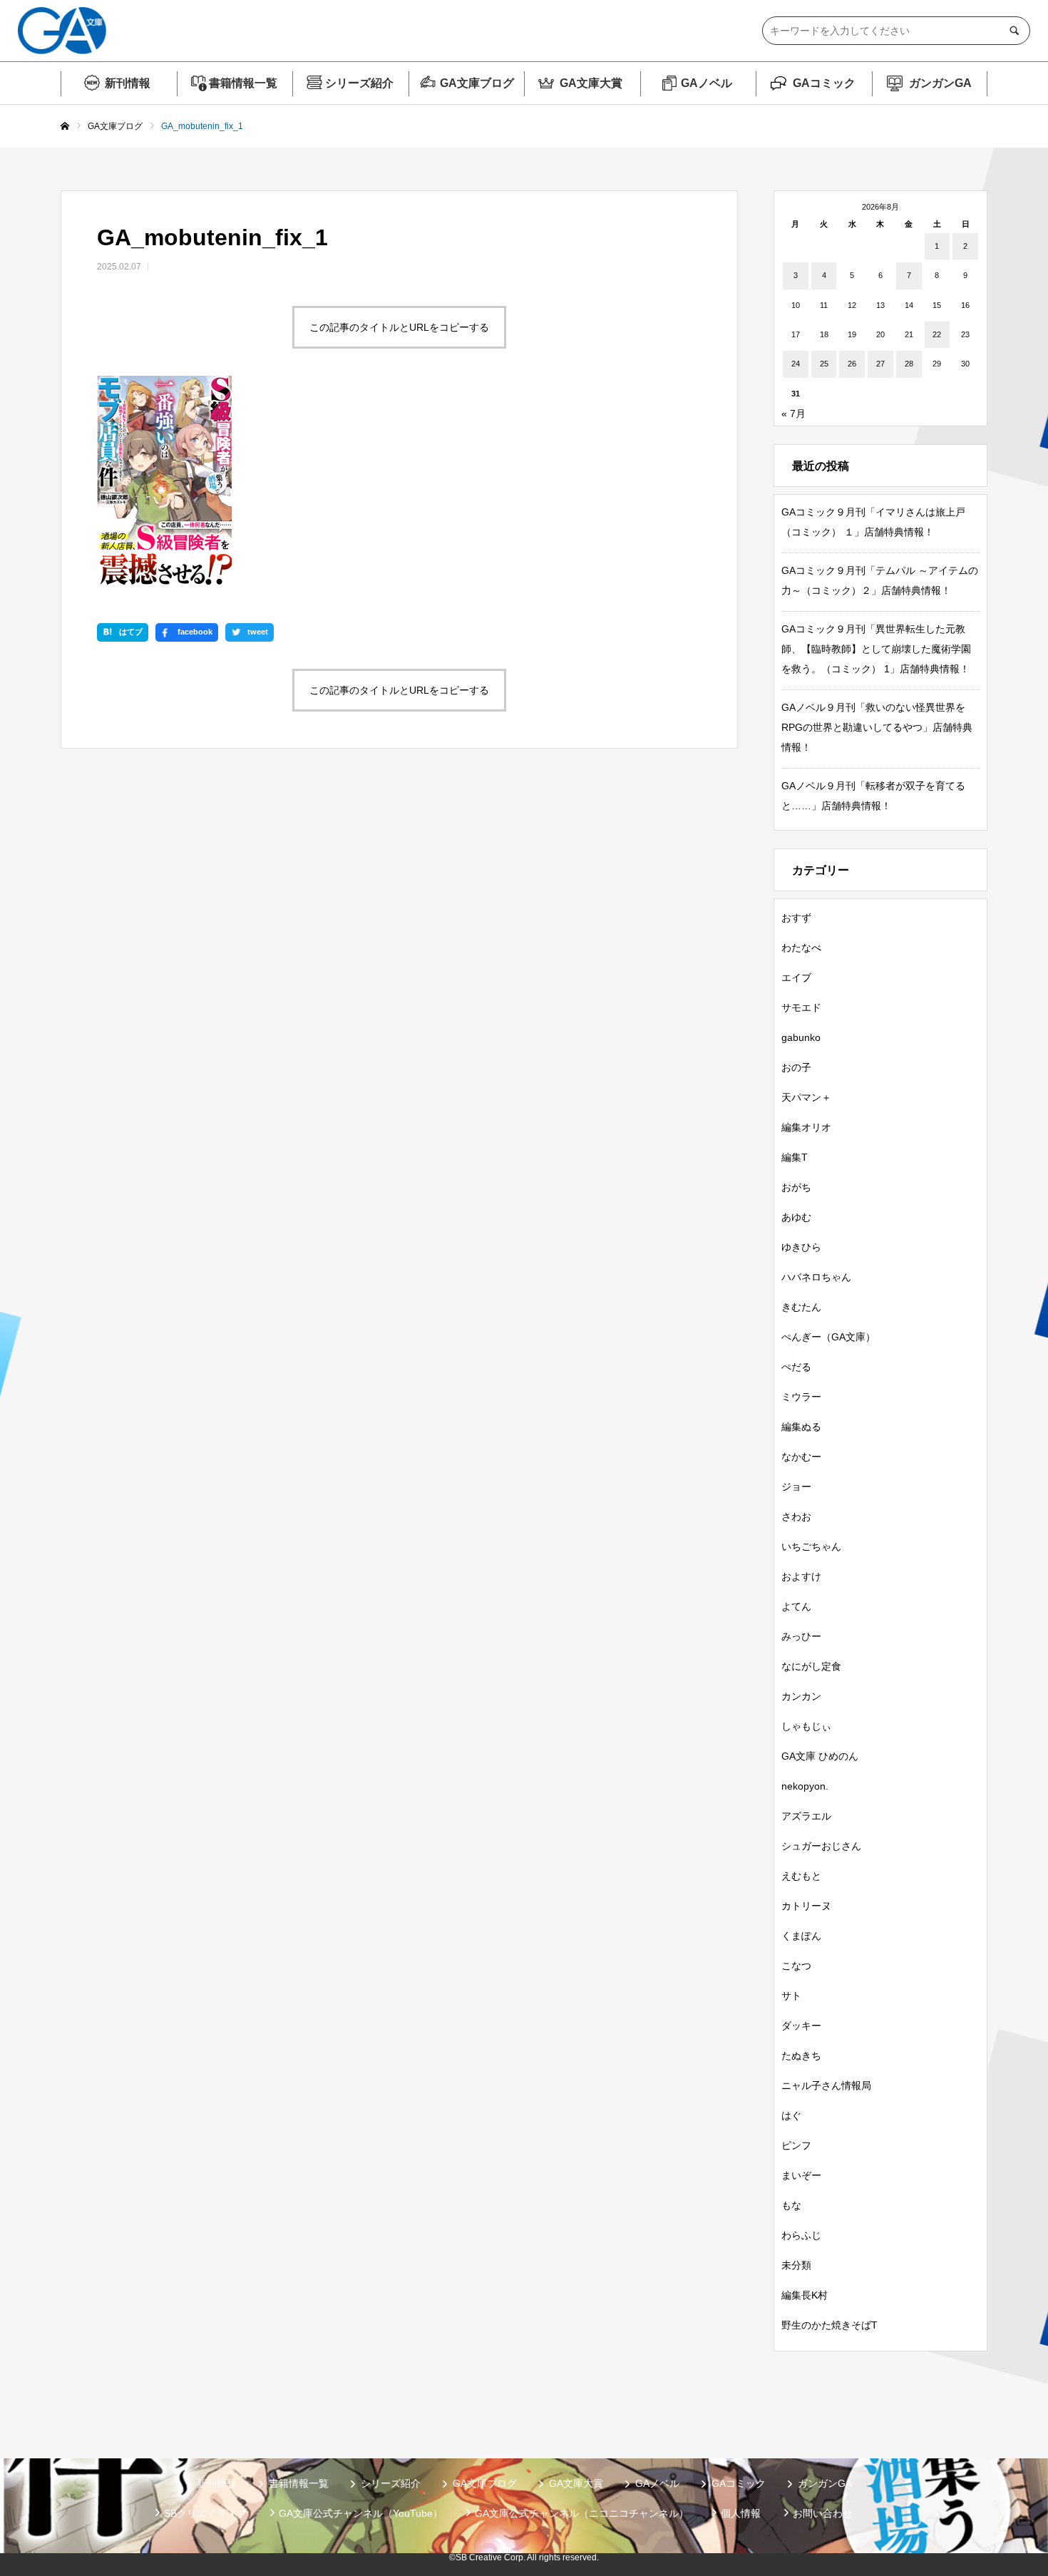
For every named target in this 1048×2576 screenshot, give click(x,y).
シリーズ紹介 (359, 83)
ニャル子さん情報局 (826, 2085)
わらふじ (801, 2235)
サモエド (801, 1007)
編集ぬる (801, 1427)
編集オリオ (806, 1127)
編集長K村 (805, 2295)
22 (937, 334)
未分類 (796, 2265)
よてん (796, 1606)
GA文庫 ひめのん (820, 1756)
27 (880, 364)
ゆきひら (801, 1247)
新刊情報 (128, 83)
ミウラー (801, 1397)
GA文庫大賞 (591, 83)
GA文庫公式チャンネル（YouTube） (361, 2513)
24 (796, 364)
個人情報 (741, 2513)
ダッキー (801, 2026)
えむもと (801, 1876)
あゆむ (796, 1217)
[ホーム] (65, 127)
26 (852, 364)
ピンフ (796, 2145)
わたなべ (801, 948)
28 (909, 364)
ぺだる (796, 1367)
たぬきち (801, 2056)
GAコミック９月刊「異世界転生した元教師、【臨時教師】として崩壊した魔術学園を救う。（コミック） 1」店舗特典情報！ (876, 649)
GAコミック (824, 83)
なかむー (801, 1457)
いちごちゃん (811, 1546)
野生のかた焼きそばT (829, 2325)
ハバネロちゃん (816, 1277)
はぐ (791, 2115)
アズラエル (806, 1816)
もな (791, 2205)
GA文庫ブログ (477, 83)
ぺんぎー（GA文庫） (828, 1337)
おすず (796, 918)
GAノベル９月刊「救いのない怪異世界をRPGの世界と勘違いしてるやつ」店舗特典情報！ (877, 727)
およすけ (801, 1576)
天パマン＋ (806, 1097)
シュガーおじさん (821, 1846)
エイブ (796, 977)
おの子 (796, 1067)
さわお (796, 1517)
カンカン (801, 1696)
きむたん (801, 1307)
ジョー (796, 1487)
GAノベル (707, 83)
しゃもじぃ (806, 1726)
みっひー (801, 1636)
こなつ (796, 1966)
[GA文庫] (62, 31)
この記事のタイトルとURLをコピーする (399, 327)
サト (791, 1996)
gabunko (801, 1037)
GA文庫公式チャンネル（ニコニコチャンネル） (582, 2513)
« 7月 (793, 414)
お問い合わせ (823, 2513)
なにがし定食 (811, 1666)
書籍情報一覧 (243, 83)
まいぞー (801, 2175)
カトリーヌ (806, 1906)
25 (824, 364)
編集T (795, 1157)
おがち (796, 1187)
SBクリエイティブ (205, 2513)
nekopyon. (805, 1786)
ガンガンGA (940, 83)
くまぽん (801, 1936)
